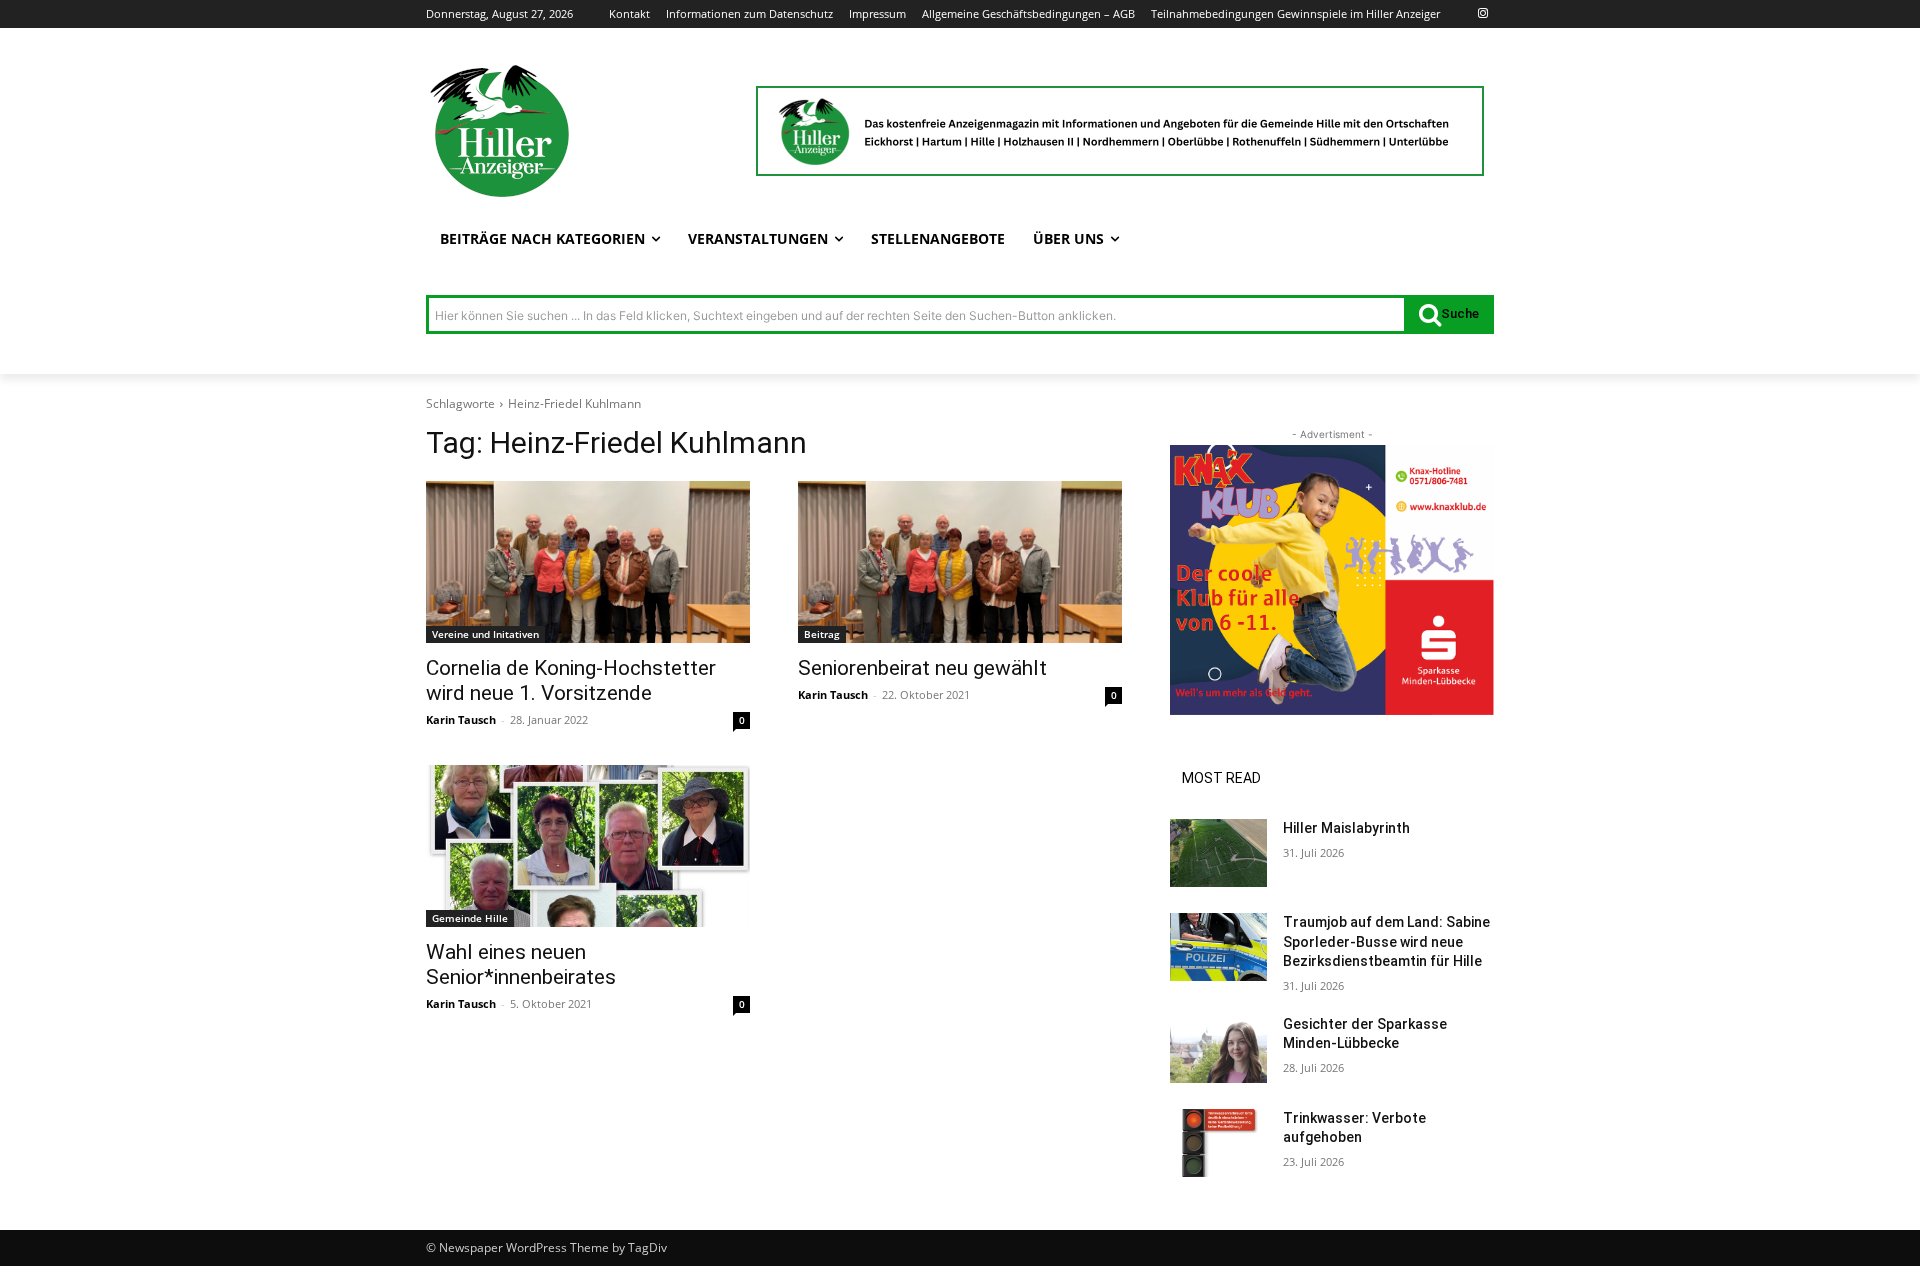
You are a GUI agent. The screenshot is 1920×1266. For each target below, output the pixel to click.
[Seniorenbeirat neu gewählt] (960, 562)
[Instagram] (1482, 14)
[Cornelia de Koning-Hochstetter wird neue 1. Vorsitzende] (588, 562)
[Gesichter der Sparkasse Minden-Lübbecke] (1218, 1049)
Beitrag (822, 634)
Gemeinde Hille (470, 918)
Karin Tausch (461, 719)
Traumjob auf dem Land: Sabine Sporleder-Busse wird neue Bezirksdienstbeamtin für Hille (1386, 941)
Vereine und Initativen (485, 634)
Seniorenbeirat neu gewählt (922, 668)
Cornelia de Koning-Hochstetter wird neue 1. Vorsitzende (571, 680)
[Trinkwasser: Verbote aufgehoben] (1218, 1143)
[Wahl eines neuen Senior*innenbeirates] (588, 846)
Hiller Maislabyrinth (1346, 828)
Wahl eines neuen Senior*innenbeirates (521, 964)
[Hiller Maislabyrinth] (1218, 853)
